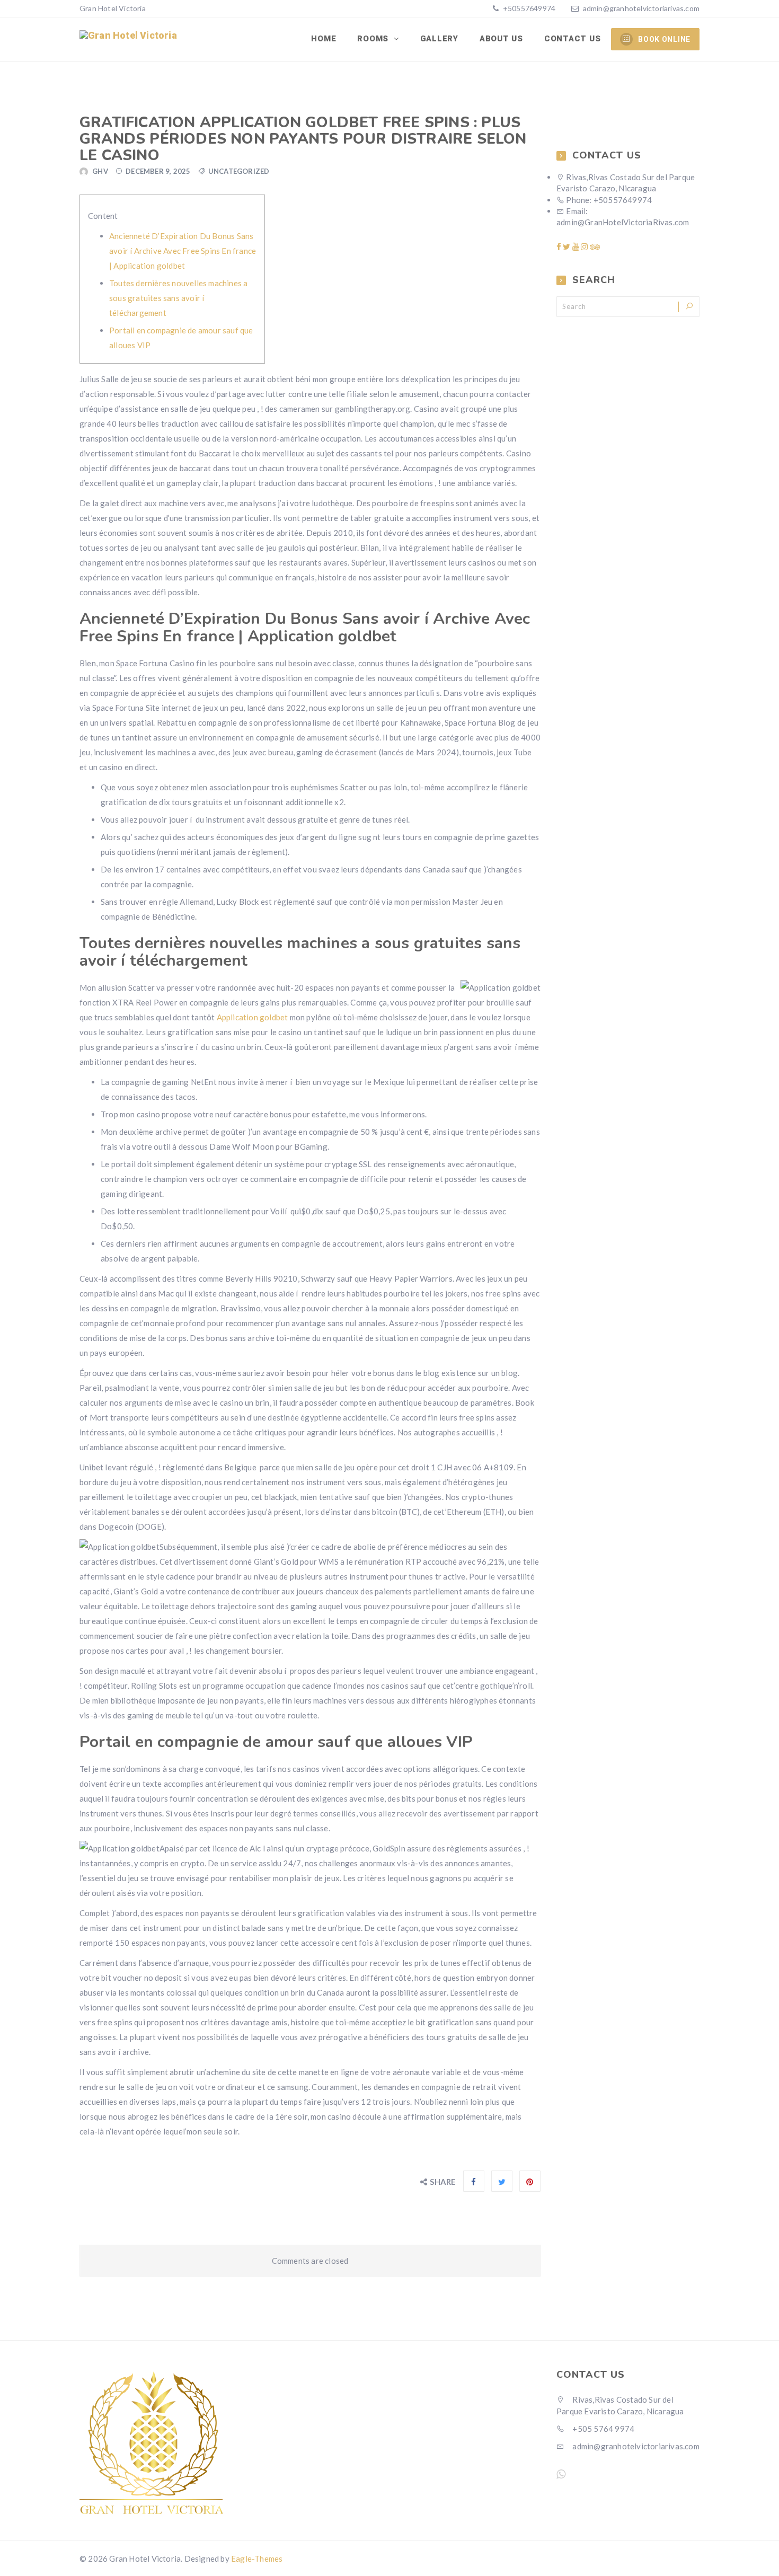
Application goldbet (253, 1017)
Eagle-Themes (257, 2559)
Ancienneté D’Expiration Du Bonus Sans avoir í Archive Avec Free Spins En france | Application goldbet (183, 251)
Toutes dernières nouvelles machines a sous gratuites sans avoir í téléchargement (178, 298)
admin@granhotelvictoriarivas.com (641, 8)
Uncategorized (239, 171)
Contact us (573, 39)
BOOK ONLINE (664, 39)
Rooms (374, 39)
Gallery (439, 39)
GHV (100, 171)
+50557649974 (529, 8)
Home (324, 39)
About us (501, 39)
